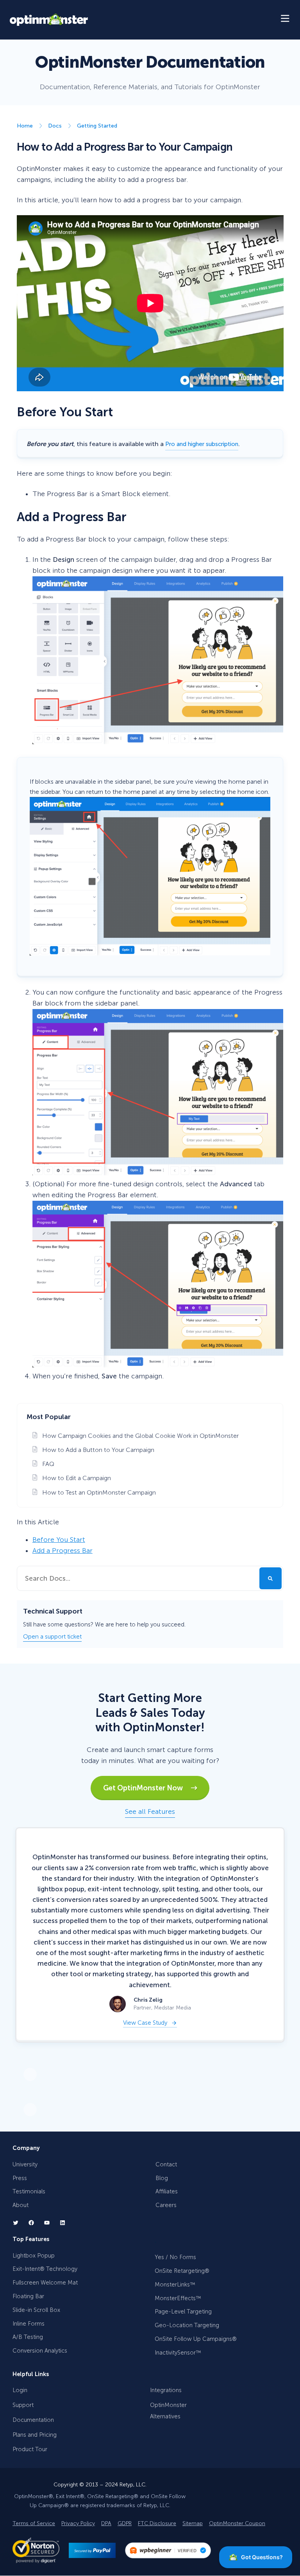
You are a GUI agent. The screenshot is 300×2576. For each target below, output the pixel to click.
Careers (166, 2205)
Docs (55, 126)
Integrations (166, 2391)
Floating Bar (28, 2296)
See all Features (150, 1812)
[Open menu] (286, 20)
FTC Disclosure (157, 2524)
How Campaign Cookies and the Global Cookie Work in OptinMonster (140, 1436)
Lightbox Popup (34, 2256)
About (21, 2205)
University (25, 2164)
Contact (166, 2164)
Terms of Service (34, 2524)
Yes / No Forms (175, 2258)
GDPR (125, 2524)
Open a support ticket (52, 1637)
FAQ (48, 1464)
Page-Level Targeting (183, 2312)
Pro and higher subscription (202, 444)
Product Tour (30, 2450)
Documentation (33, 2420)
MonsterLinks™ (175, 2285)
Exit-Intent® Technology (45, 2269)
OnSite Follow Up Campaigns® (196, 2339)
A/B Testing (28, 2337)
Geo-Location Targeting (187, 2326)
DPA (106, 2524)
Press (20, 2178)
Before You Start (59, 1540)
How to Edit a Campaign (77, 1478)
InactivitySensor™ (178, 2353)
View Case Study (145, 2023)
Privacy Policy (78, 2524)
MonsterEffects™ (178, 2298)
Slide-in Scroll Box (36, 2310)
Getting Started (97, 126)
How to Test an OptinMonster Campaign (99, 1492)
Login (20, 2391)
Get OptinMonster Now (147, 1788)
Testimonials (29, 2192)
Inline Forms (29, 2324)
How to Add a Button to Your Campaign (98, 1450)
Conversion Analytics (40, 2351)
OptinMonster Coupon (237, 2524)
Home (25, 126)
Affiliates (167, 2192)
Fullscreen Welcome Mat (45, 2283)
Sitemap (193, 2524)
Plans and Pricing (35, 2435)
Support (23, 2405)
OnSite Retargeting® (182, 2271)
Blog (162, 2178)
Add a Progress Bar (62, 1551)
